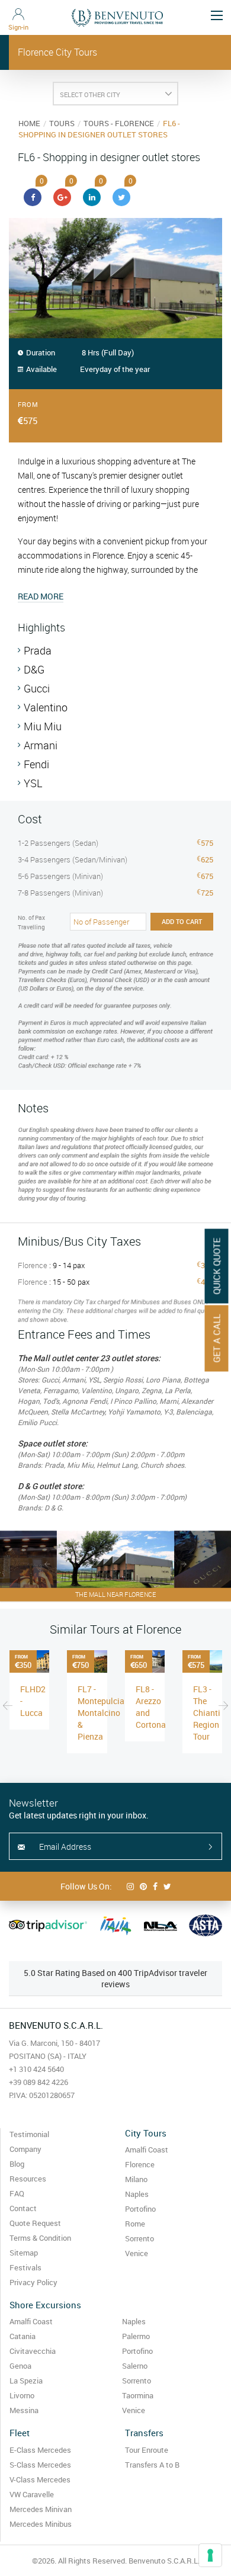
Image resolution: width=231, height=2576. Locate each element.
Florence (140, 2164)
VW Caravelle (32, 2494)
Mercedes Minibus (41, 2524)
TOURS (62, 123)
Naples (137, 2194)
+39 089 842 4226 (38, 2082)
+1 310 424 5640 (36, 2069)
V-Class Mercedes (40, 2479)
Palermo (136, 2336)
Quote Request (35, 2223)
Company (25, 2149)
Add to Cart (182, 921)
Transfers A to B (152, 2465)
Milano (136, 2179)
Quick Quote (217, 1266)
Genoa (20, 2366)
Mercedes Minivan (41, 2509)
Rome (135, 2224)
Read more (41, 596)
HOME (29, 123)
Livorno (22, 2395)
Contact (23, 2208)
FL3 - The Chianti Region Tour (207, 1713)
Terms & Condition (40, 2238)
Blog (17, 2164)
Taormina (138, 2395)
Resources (28, 2179)
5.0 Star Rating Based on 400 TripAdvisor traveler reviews (115, 1978)
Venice (137, 2253)
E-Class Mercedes (40, 2450)
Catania (23, 2336)
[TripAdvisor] (48, 1926)
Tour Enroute (147, 2450)
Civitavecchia (33, 2351)
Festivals (25, 2267)
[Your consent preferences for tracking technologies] (210, 2555)
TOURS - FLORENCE (119, 123)
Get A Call (217, 1338)
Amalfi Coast (147, 2150)
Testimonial (29, 2134)
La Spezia (26, 2381)
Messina (24, 2410)
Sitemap (24, 2253)
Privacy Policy (33, 2282)
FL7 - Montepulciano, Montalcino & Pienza (107, 1713)
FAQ (17, 2193)
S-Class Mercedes (40, 2465)
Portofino (140, 2209)
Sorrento (139, 2238)
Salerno (135, 2366)
